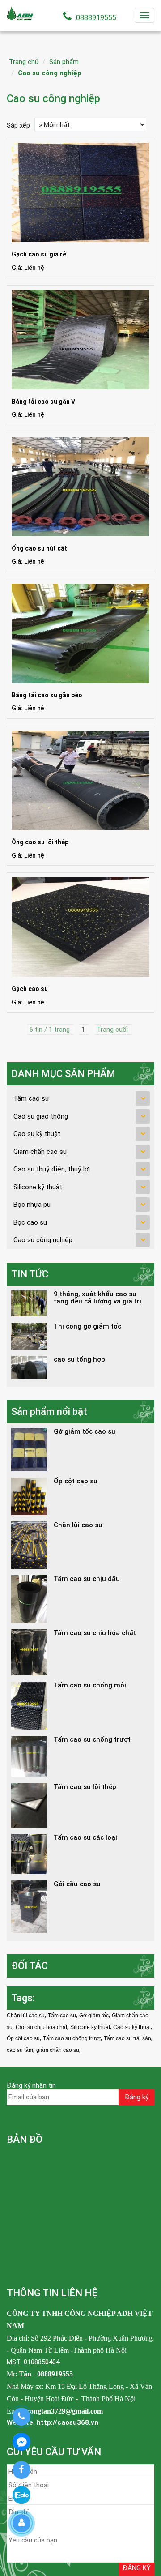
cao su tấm (20, 2050)
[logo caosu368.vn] (20, 13)
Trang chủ (24, 62)
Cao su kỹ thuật (37, 1134)
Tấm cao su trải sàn (127, 2038)
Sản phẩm (64, 62)
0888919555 (96, 18)
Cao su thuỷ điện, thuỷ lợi (52, 1169)
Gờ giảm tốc (94, 2016)
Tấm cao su (31, 1098)
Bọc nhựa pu (32, 1205)
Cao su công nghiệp (50, 73)
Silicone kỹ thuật (38, 1187)
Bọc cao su (30, 1222)
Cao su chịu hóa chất (41, 2027)
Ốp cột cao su (23, 2038)
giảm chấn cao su (58, 2050)
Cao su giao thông (41, 1116)
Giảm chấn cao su (40, 1152)
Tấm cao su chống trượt (72, 2038)
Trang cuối (113, 1030)
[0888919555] (21, 2417)
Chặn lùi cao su (26, 2016)
